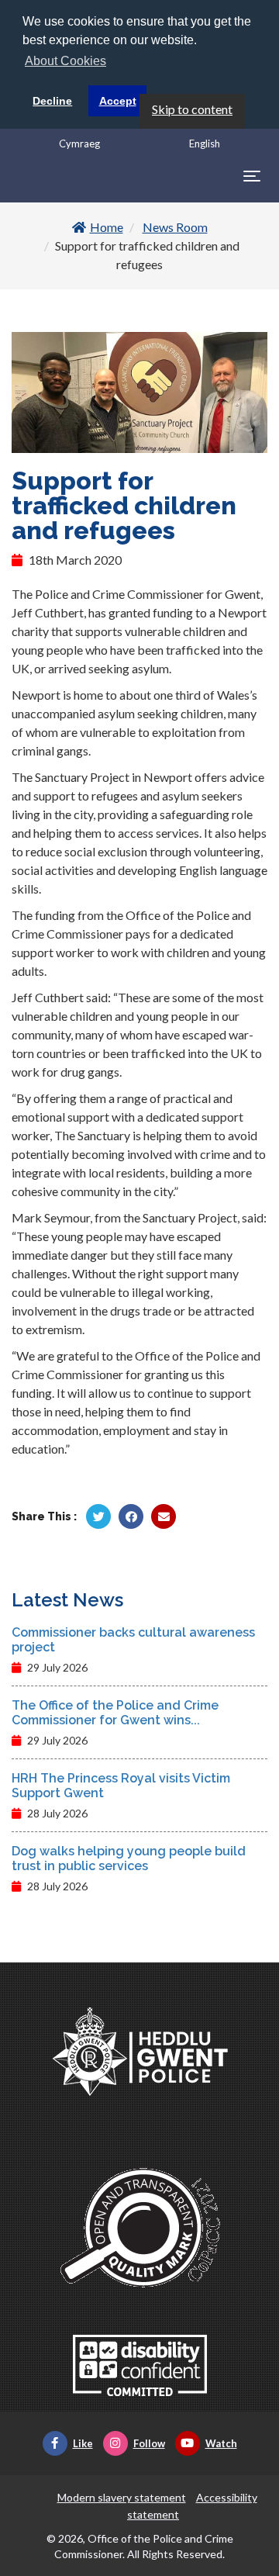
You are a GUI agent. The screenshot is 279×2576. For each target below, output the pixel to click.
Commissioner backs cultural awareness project (133, 1640)
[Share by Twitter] (98, 1516)
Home (107, 227)
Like (83, 2443)
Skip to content (192, 109)
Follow (149, 2443)
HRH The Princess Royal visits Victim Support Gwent (121, 1786)
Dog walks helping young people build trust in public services (129, 1859)
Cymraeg (79, 143)
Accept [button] (118, 101)
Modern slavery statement (122, 2497)
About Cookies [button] (65, 61)
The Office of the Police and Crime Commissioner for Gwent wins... (115, 1713)
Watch (221, 2443)
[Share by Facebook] (131, 1516)
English (205, 143)
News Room (175, 227)
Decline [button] (52, 101)
